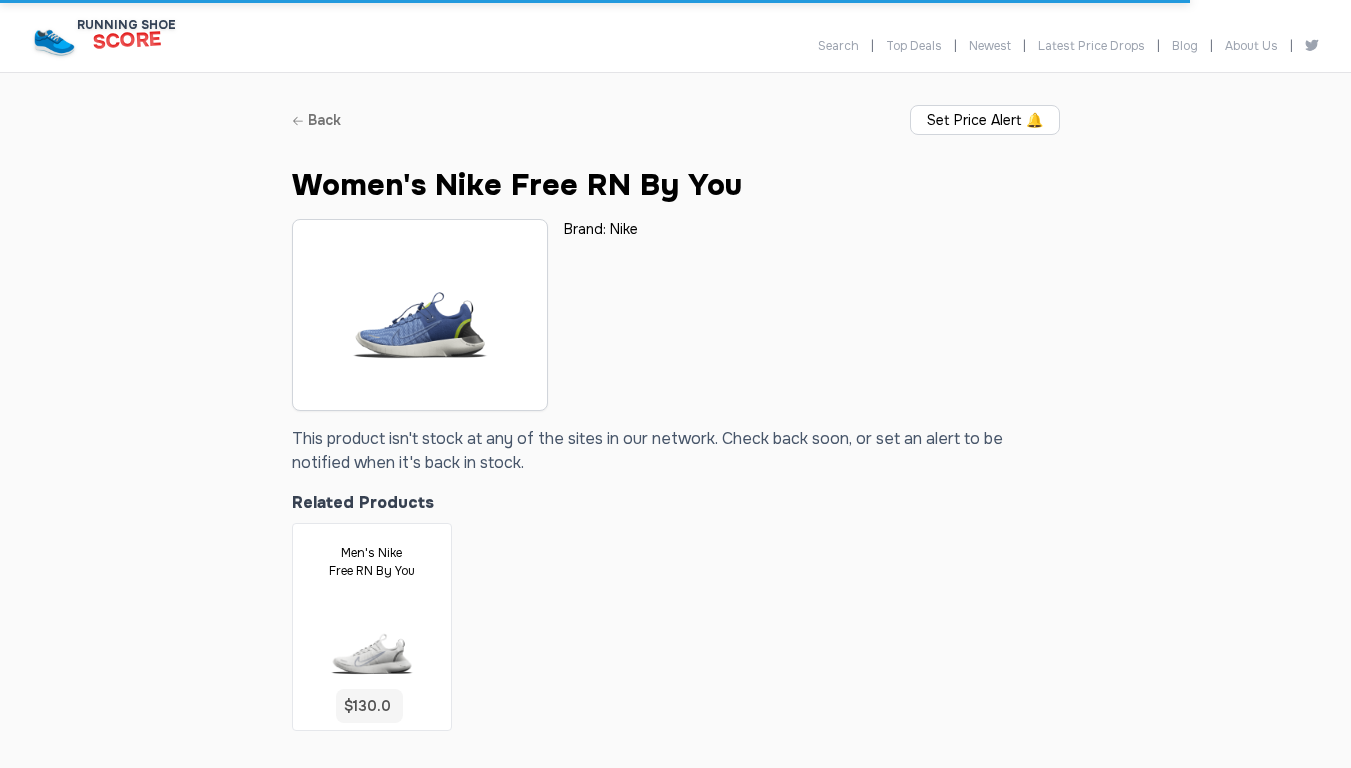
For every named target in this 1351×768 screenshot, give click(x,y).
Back (322, 120)
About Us (1251, 46)
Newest (990, 46)
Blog (1185, 46)
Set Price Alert (985, 120)
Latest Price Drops (1091, 46)
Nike (624, 229)
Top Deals (914, 46)
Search (838, 46)
